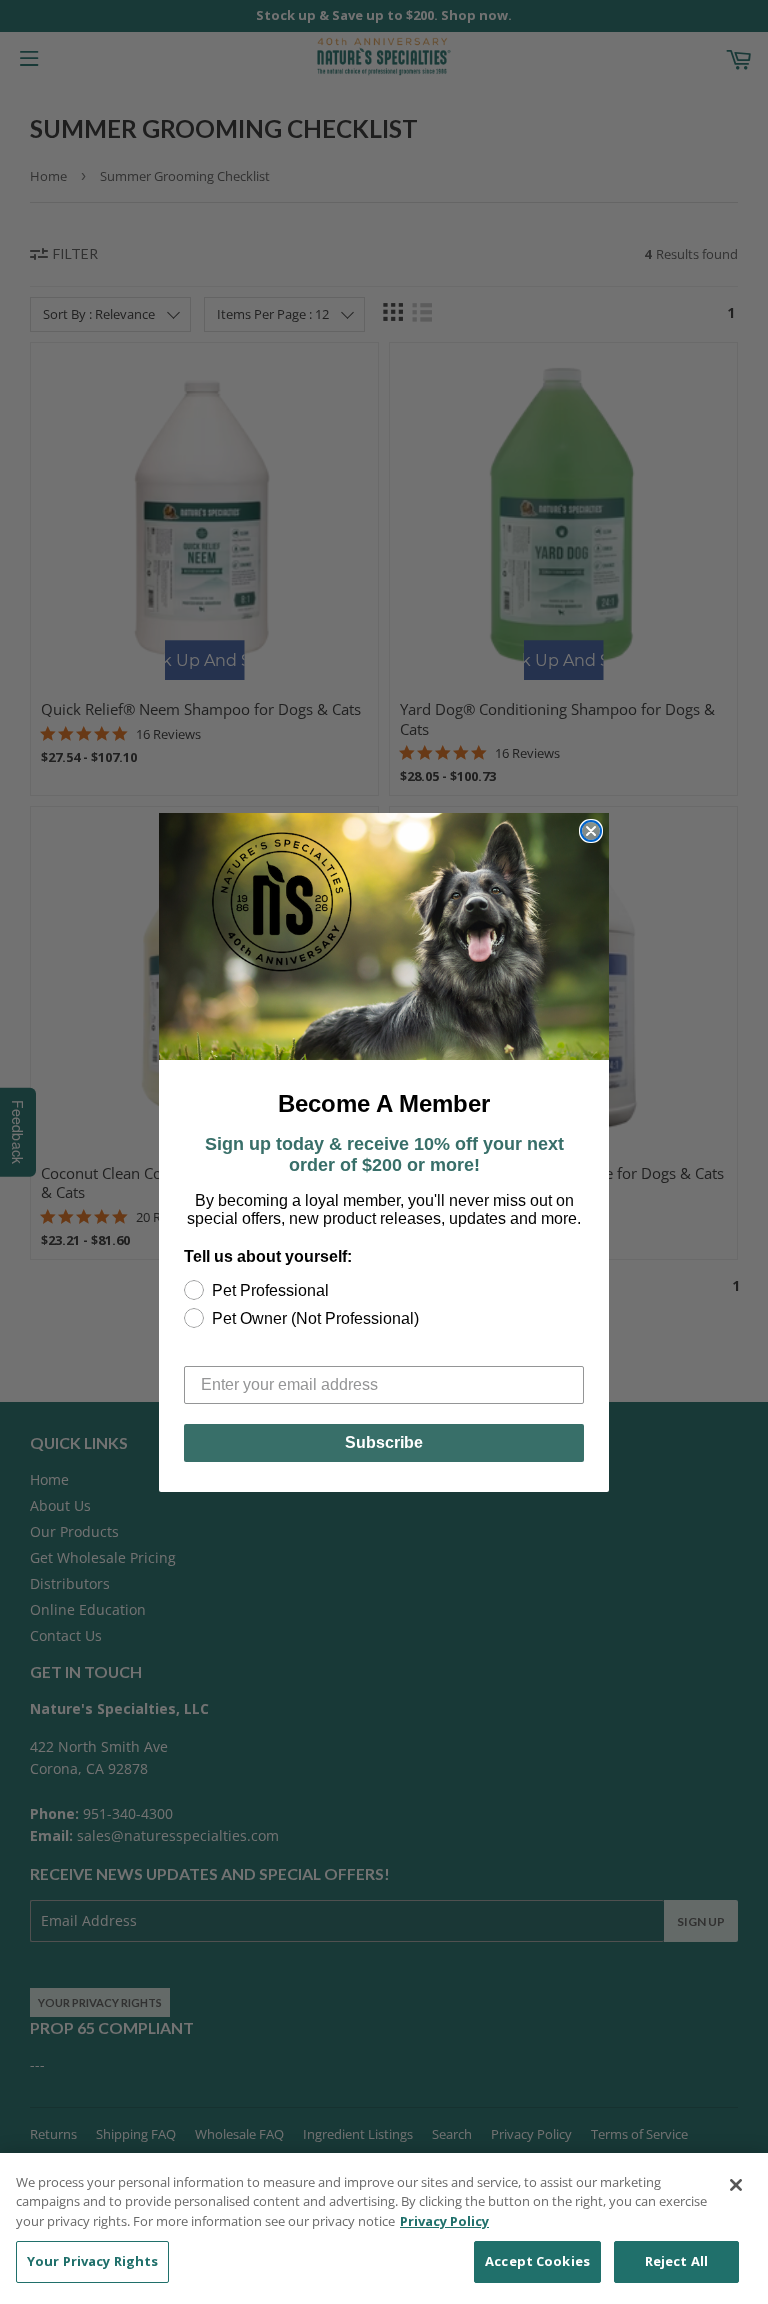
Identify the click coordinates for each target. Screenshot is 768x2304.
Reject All (676, 2261)
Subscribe (384, 1442)
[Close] (736, 2185)
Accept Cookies (537, 2261)
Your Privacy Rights (92, 2261)
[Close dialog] (591, 831)
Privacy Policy (444, 2221)
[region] (384, 2228)
